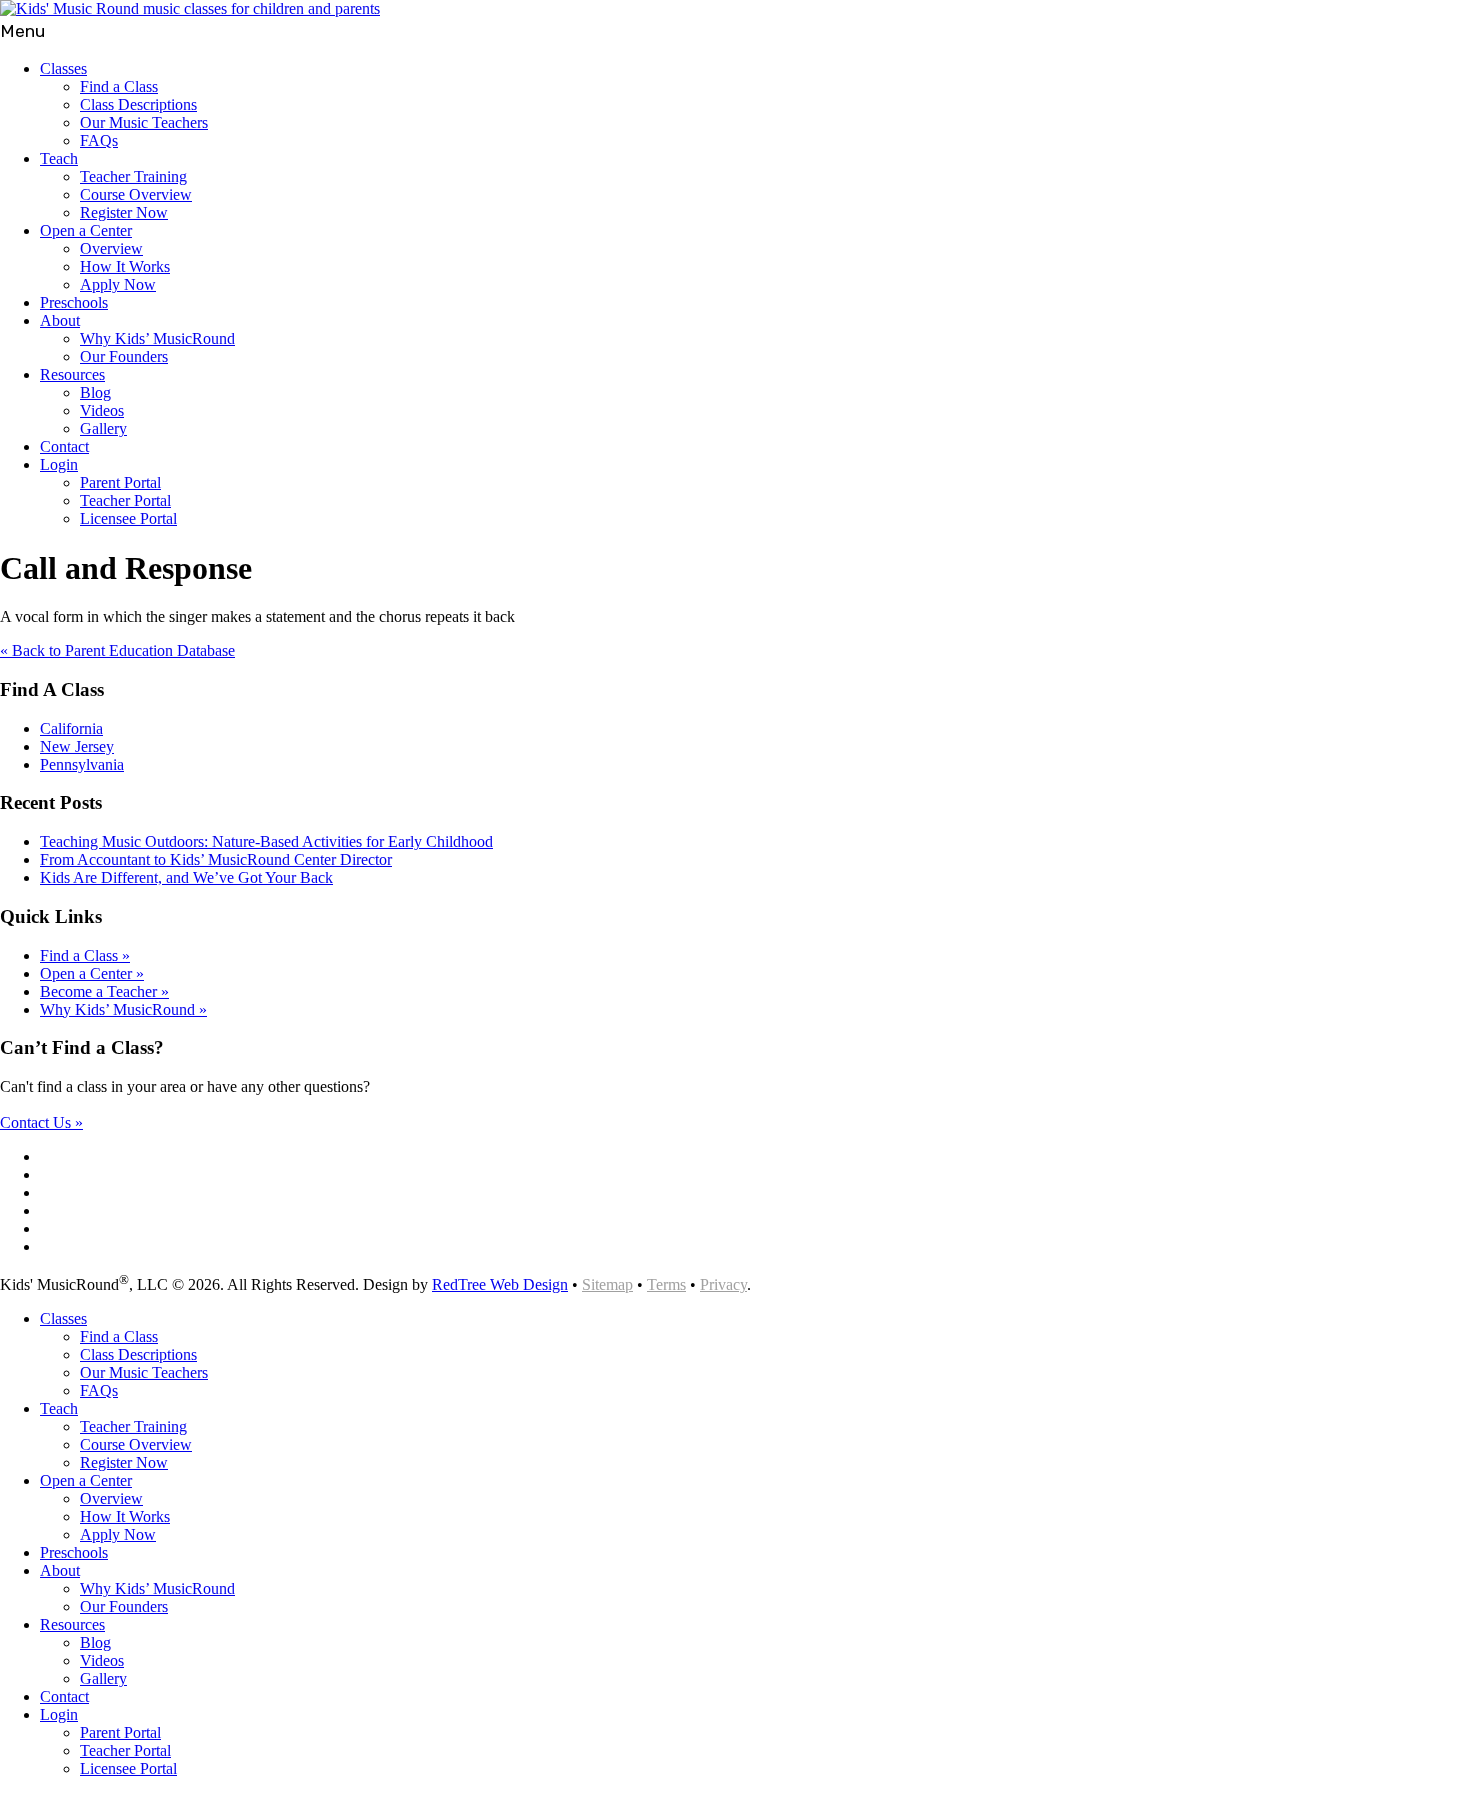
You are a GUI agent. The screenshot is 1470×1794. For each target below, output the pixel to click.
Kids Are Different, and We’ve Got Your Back (186, 877)
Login (59, 464)
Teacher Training (133, 176)
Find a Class (119, 86)
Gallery (103, 428)
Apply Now (118, 284)
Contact (64, 446)
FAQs (99, 140)
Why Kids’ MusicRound (157, 338)
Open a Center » (92, 973)
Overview (111, 248)
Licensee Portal (128, 518)
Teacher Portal (125, 500)
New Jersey (77, 746)
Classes (63, 68)
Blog (95, 392)
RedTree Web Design (500, 1284)
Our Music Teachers (144, 122)
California (71, 728)
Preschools (74, 302)
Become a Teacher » (104, 991)
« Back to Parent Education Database (117, 650)
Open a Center (86, 230)
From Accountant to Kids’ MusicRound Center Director (216, 859)
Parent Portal (120, 482)
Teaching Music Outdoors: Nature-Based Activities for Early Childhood (266, 841)
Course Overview (136, 194)
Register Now (124, 212)
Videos (102, 410)
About (60, 320)
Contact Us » (41, 1122)
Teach (59, 158)
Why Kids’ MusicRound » (123, 1009)
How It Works (125, 266)
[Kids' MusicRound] (190, 8)
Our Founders (124, 356)
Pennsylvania (82, 764)
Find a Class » (85, 955)
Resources (72, 374)
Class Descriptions (138, 104)
